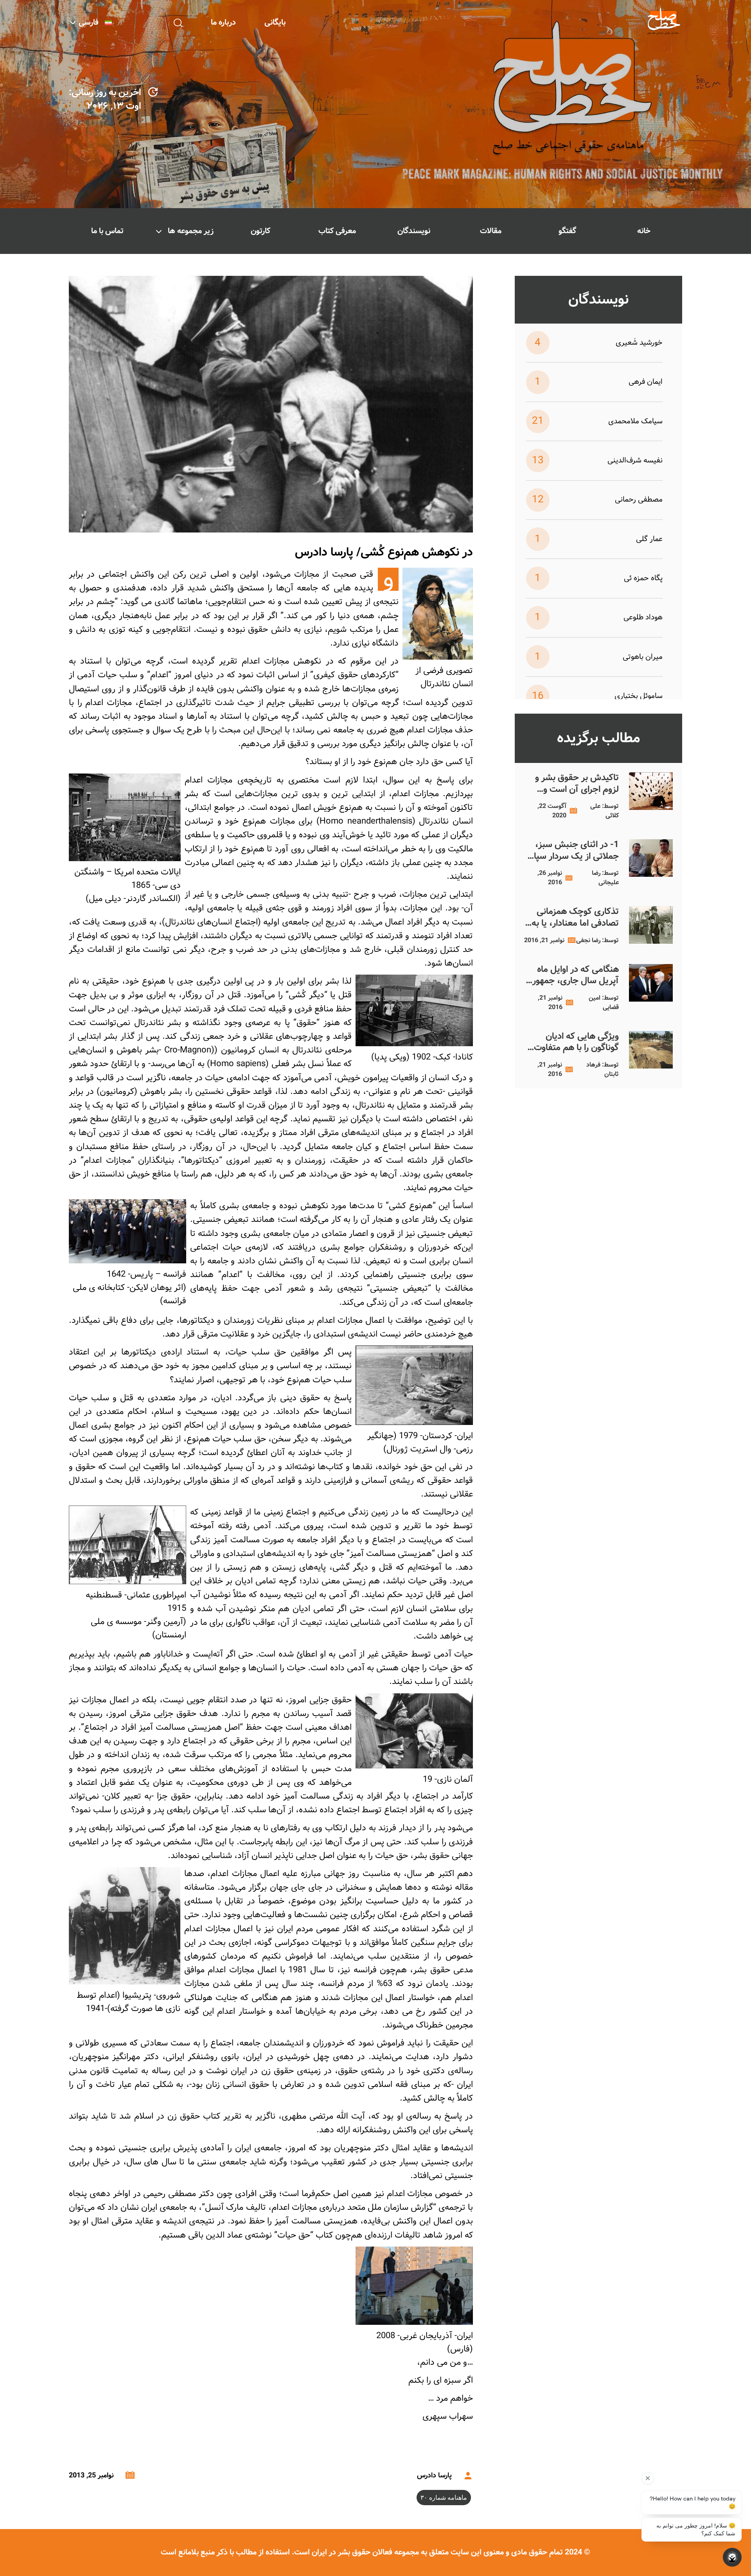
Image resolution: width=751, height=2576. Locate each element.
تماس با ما (107, 231)
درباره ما (223, 22)
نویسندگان (414, 231)
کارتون (261, 231)
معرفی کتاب (337, 231)
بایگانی (275, 22)
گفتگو (567, 231)
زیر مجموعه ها (191, 231)
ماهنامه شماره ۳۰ (444, 2498)
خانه (644, 231)
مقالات (491, 231)
